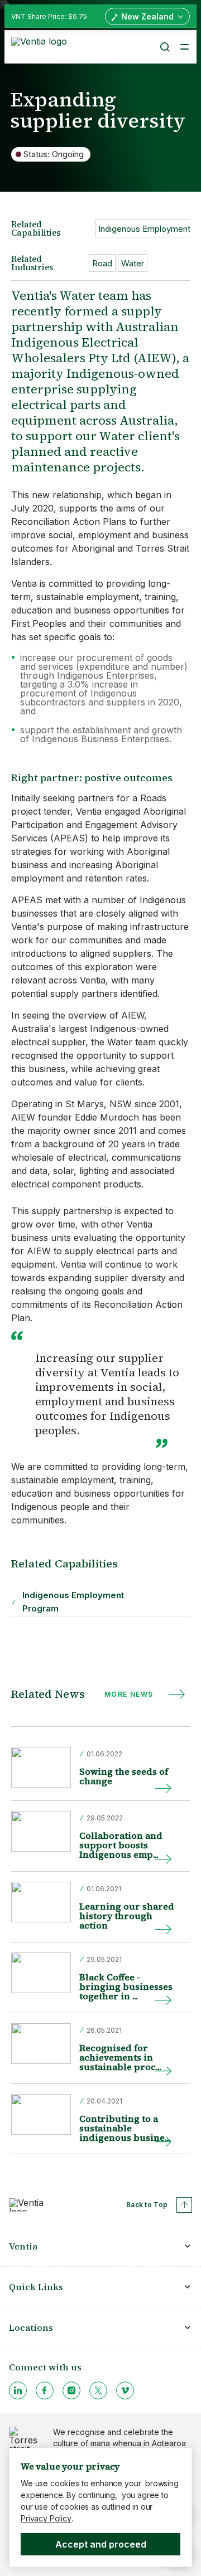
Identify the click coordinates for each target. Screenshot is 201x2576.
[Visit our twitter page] (98, 2390)
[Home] (41, 46)
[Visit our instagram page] (71, 2390)
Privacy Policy (46, 2518)
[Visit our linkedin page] (18, 2390)
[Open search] (164, 47)
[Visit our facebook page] (45, 2390)
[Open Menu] (184, 47)
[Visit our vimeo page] (125, 2390)
